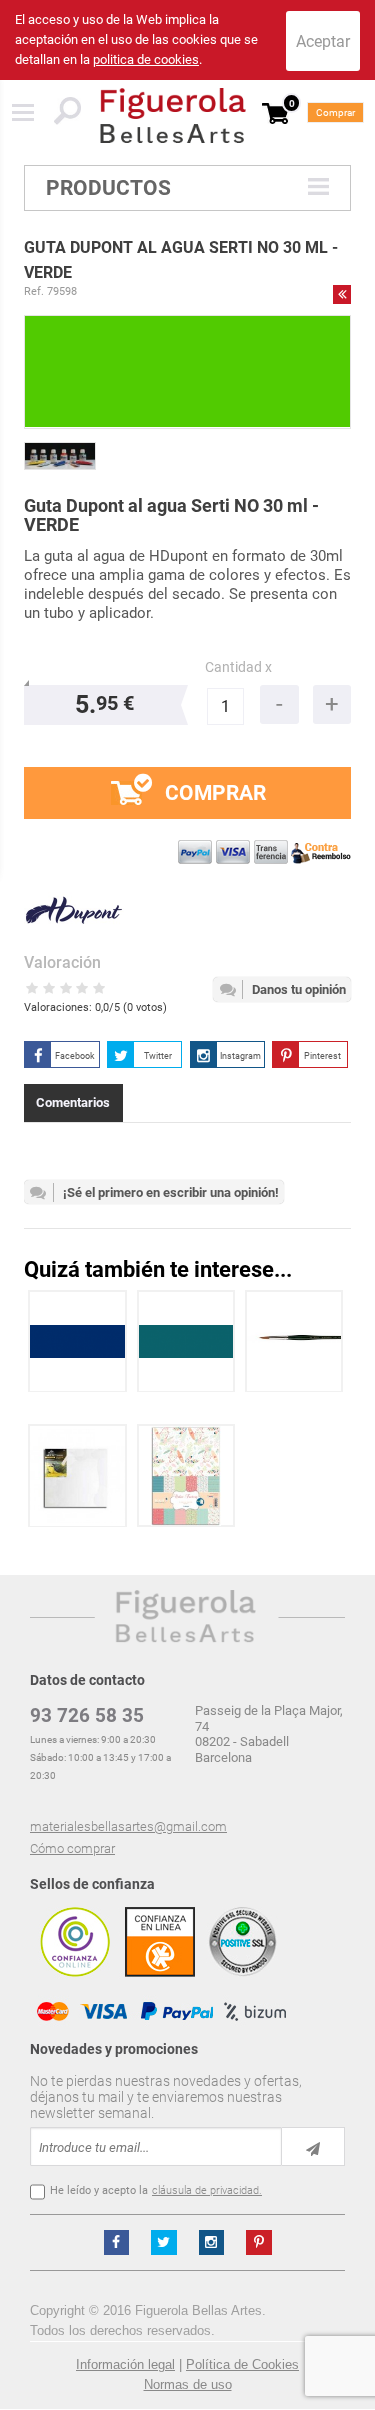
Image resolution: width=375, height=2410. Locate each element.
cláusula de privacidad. (207, 2190)
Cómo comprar (72, 1848)
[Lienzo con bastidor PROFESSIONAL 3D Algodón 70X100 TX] (77, 1475)
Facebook (75, 1056)
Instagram (240, 1056)
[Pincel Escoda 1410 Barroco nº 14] (294, 1341)
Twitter (158, 1056)
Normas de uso (188, 2384)
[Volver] (342, 294)
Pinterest (322, 1056)
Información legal (125, 2364)
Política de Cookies (242, 2364)
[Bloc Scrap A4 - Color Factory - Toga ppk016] (186, 1475)
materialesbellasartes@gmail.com (128, 1826)
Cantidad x (238, 667)
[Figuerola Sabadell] (173, 115)
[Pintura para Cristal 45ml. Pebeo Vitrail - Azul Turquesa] (186, 1341)
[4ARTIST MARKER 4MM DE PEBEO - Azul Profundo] (77, 1341)
